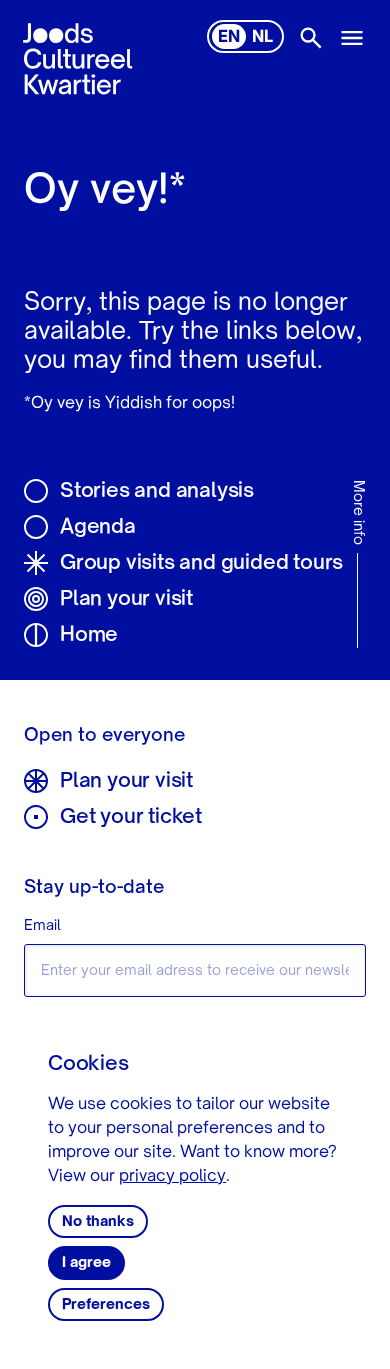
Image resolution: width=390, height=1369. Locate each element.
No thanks (98, 1222)
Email (42, 926)
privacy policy (172, 1177)
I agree (86, 1263)
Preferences (106, 1305)
